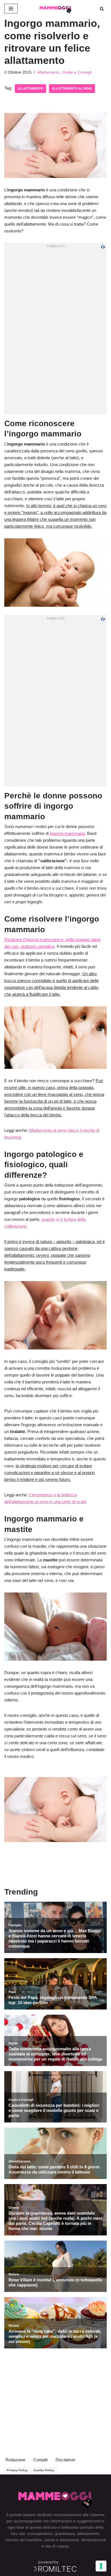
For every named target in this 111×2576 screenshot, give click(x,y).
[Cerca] (102, 9)
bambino (34, 2540)
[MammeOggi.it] (55, 9)
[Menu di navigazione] (11, 9)
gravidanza (65, 2533)
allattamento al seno (72, 88)
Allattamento (49, 72)
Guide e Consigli (77, 72)
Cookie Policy (44, 2470)
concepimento (40, 2533)
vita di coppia (57, 2546)
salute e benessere (62, 2540)
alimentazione (94, 2540)
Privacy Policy (17, 2470)
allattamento (30, 88)
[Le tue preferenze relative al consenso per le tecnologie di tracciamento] (101, 2566)
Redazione (15, 2460)
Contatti (40, 2460)
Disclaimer (65, 2460)
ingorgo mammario (67, 833)
